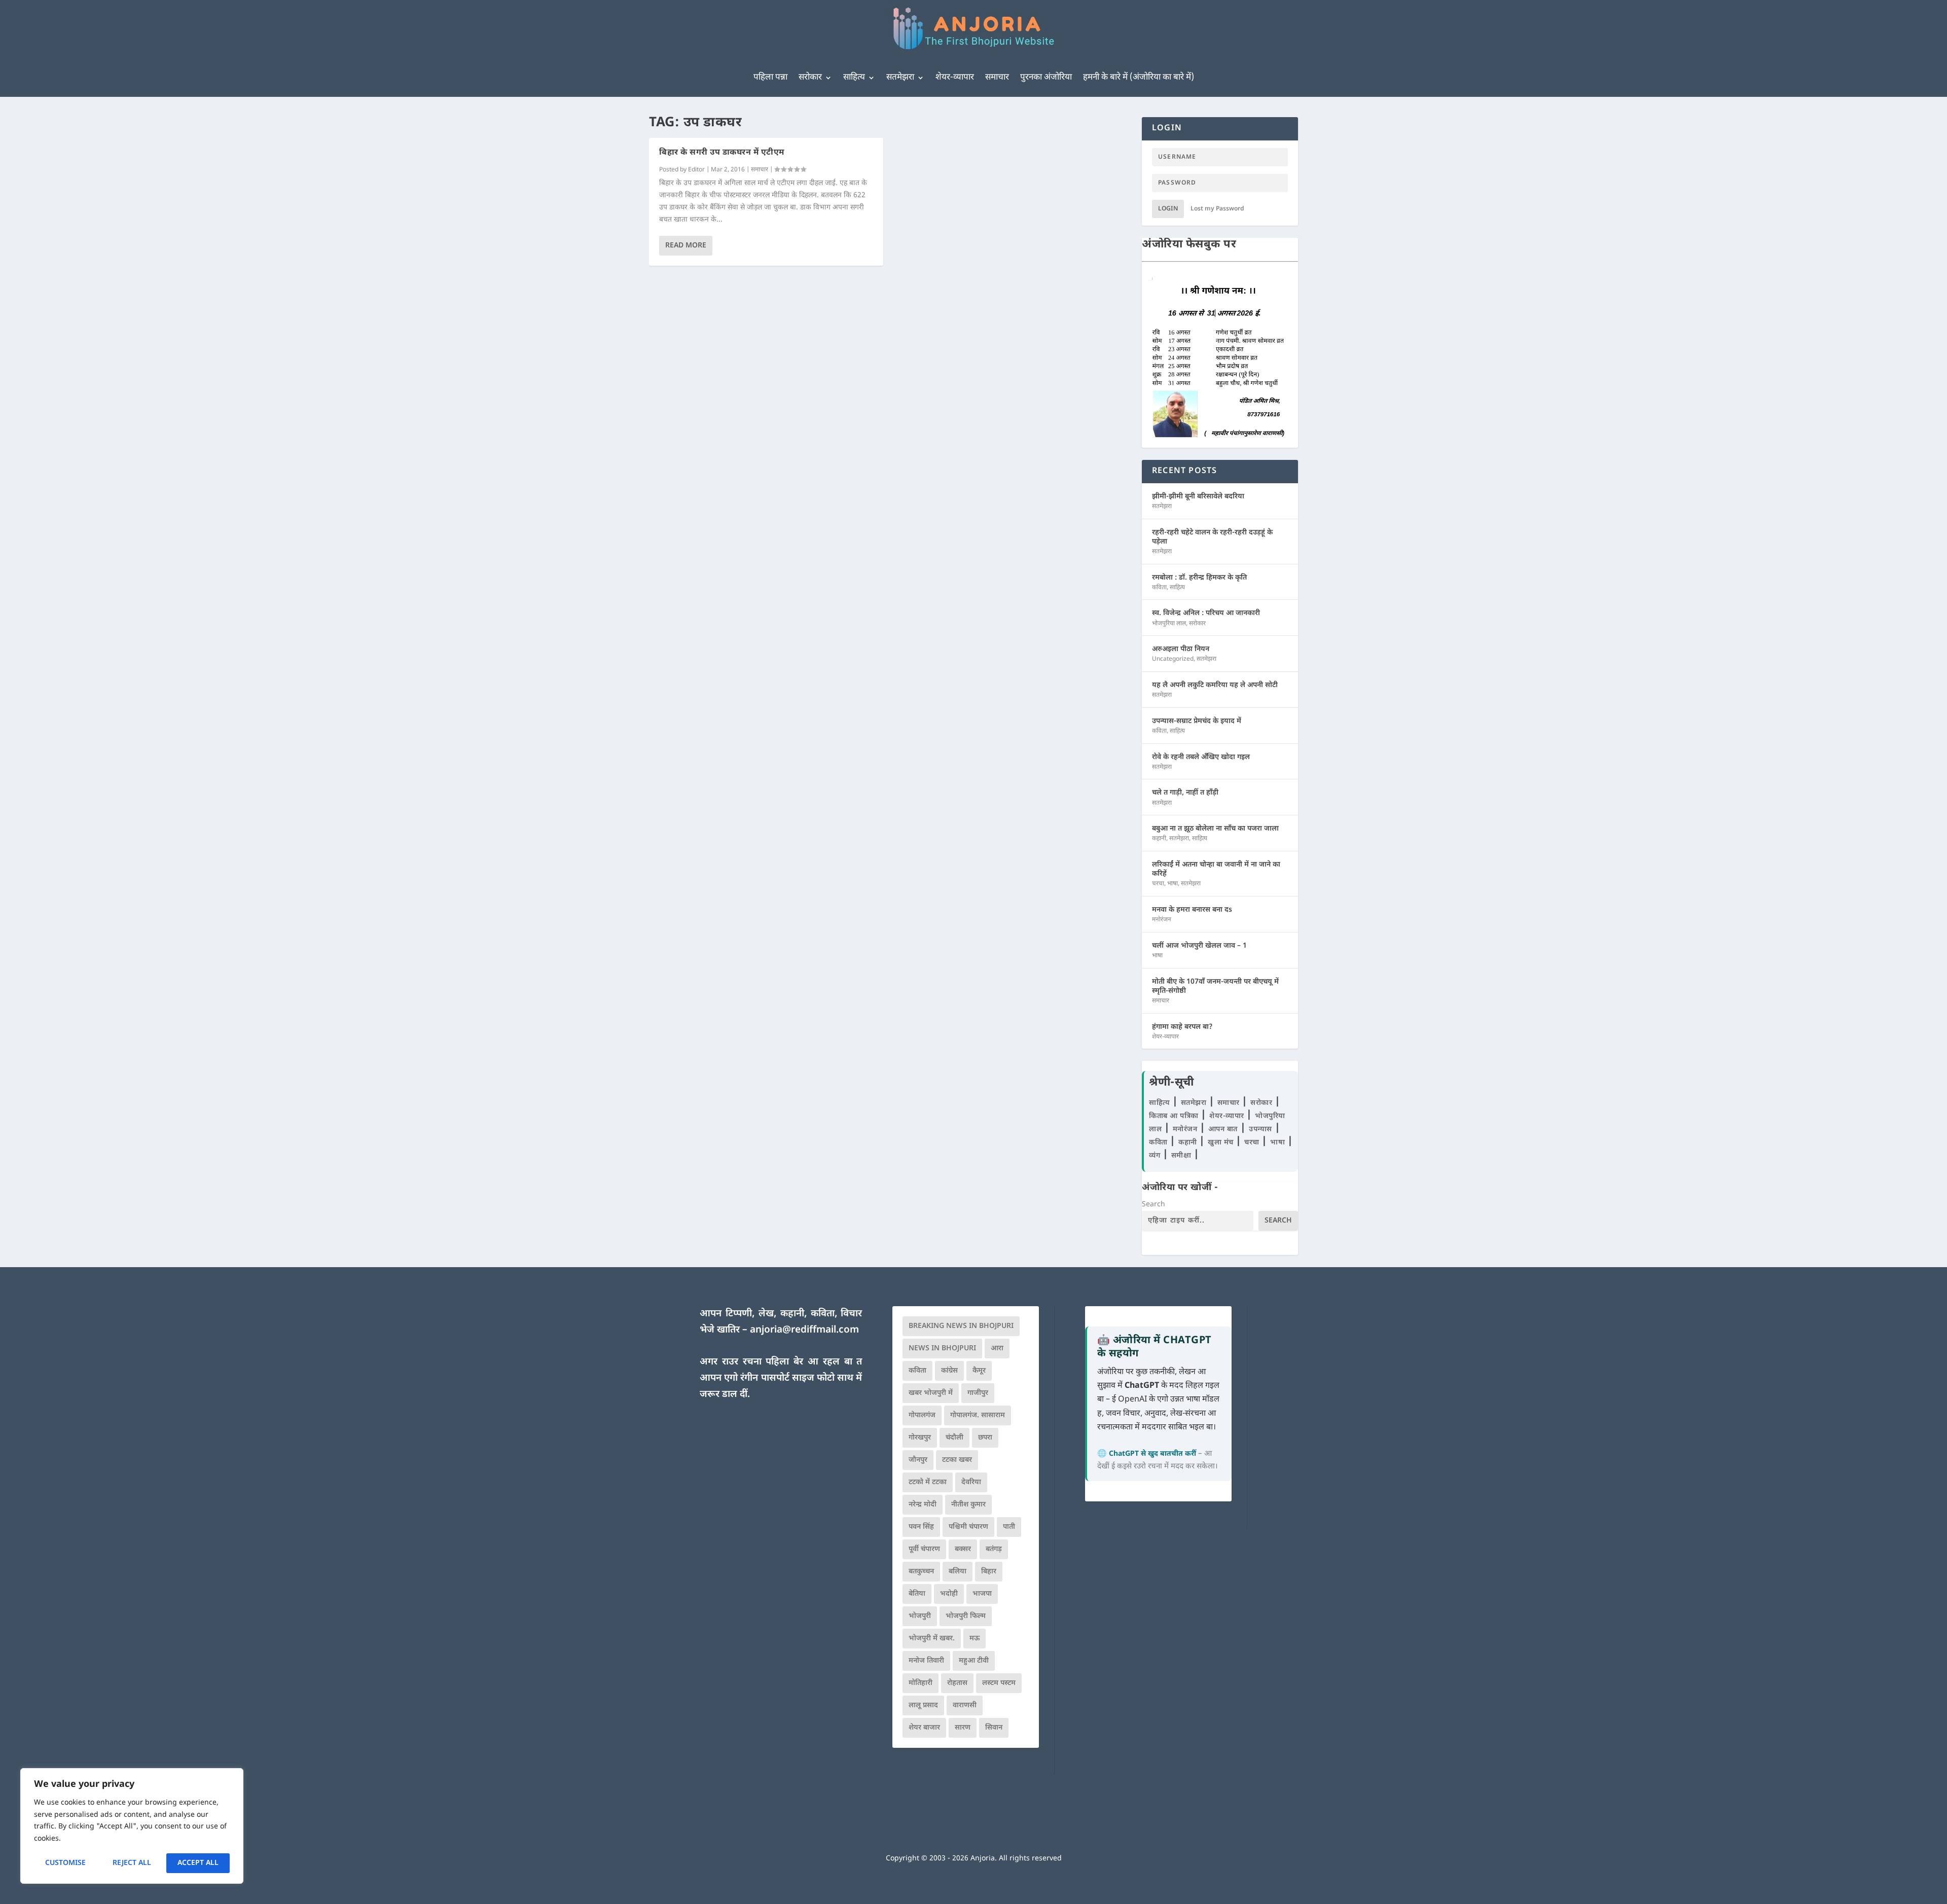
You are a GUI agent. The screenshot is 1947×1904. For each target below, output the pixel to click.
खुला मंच (1222, 1143)
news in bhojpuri (942, 1349)
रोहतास (957, 1683)
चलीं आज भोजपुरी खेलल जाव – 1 (1199, 946)
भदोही (949, 1594)
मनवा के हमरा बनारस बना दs (1192, 910)
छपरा (985, 1438)
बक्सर (963, 1549)
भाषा (1173, 884)
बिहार (989, 1572)
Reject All (132, 1863)
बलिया (958, 1572)
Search (1153, 1205)
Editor (696, 170)
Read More (686, 246)
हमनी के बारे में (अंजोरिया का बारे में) (1139, 78)
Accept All (198, 1863)
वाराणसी (965, 1705)
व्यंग (1156, 1156)
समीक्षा (1182, 1156)
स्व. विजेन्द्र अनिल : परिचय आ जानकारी (1206, 613)
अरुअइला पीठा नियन (1181, 649)
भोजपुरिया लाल (1169, 624)
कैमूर (979, 1371)
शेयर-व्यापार (955, 78)
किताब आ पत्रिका (1175, 1116)
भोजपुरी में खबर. (932, 1639)
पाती (1009, 1527)
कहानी (1159, 839)
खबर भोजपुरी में (931, 1393)
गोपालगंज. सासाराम (978, 1415)
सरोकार (810, 78)
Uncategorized (1173, 659)
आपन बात (1223, 1129)
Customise (65, 1863)
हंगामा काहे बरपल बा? (1182, 1027)
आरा (997, 1349)
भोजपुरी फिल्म (966, 1616)
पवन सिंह (921, 1527)
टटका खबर (957, 1460)
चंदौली (954, 1438)
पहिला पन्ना (770, 78)
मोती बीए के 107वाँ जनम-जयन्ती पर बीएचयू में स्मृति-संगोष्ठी (1215, 986)
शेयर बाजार (924, 1728)
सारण (963, 1728)
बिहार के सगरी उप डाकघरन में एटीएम (722, 153)
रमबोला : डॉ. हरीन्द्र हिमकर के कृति (1199, 578)
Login (1168, 209)
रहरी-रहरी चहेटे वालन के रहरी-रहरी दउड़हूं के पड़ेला (1212, 537)
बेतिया (917, 1594)
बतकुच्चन (921, 1572)
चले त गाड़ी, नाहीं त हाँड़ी (1185, 793)
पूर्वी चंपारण (924, 1549)
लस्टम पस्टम (999, 1683)
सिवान (994, 1728)
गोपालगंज (922, 1415)
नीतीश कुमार (968, 1505)
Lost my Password (1217, 209)
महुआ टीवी (974, 1661)
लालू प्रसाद (923, 1705)
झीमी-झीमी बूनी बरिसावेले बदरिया (1198, 497)
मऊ (975, 1639)
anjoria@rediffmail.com (804, 1330)
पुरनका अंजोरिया (1046, 78)
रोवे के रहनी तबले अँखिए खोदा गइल (1201, 757)
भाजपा (982, 1594)
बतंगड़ (994, 1549)
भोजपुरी (920, 1616)
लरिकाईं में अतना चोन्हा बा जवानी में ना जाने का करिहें (1216, 869)
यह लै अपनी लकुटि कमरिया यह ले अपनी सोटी (1215, 685)
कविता (1159, 588)
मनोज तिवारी (926, 1661)
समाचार (997, 78)
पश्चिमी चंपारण (968, 1527)
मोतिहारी (921, 1683)
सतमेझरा (900, 78)
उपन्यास (1260, 1129)
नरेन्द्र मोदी (923, 1505)
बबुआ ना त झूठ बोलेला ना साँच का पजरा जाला (1215, 829)
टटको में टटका (928, 1482)
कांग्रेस (949, 1371)
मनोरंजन (1162, 920)
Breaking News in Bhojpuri (961, 1326)
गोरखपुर (920, 1438)
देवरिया (971, 1482)
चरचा (1158, 884)
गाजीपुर (978, 1393)
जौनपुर (918, 1460)
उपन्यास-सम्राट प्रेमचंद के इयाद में (1197, 721)
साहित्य (854, 78)
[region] (132, 1826)
